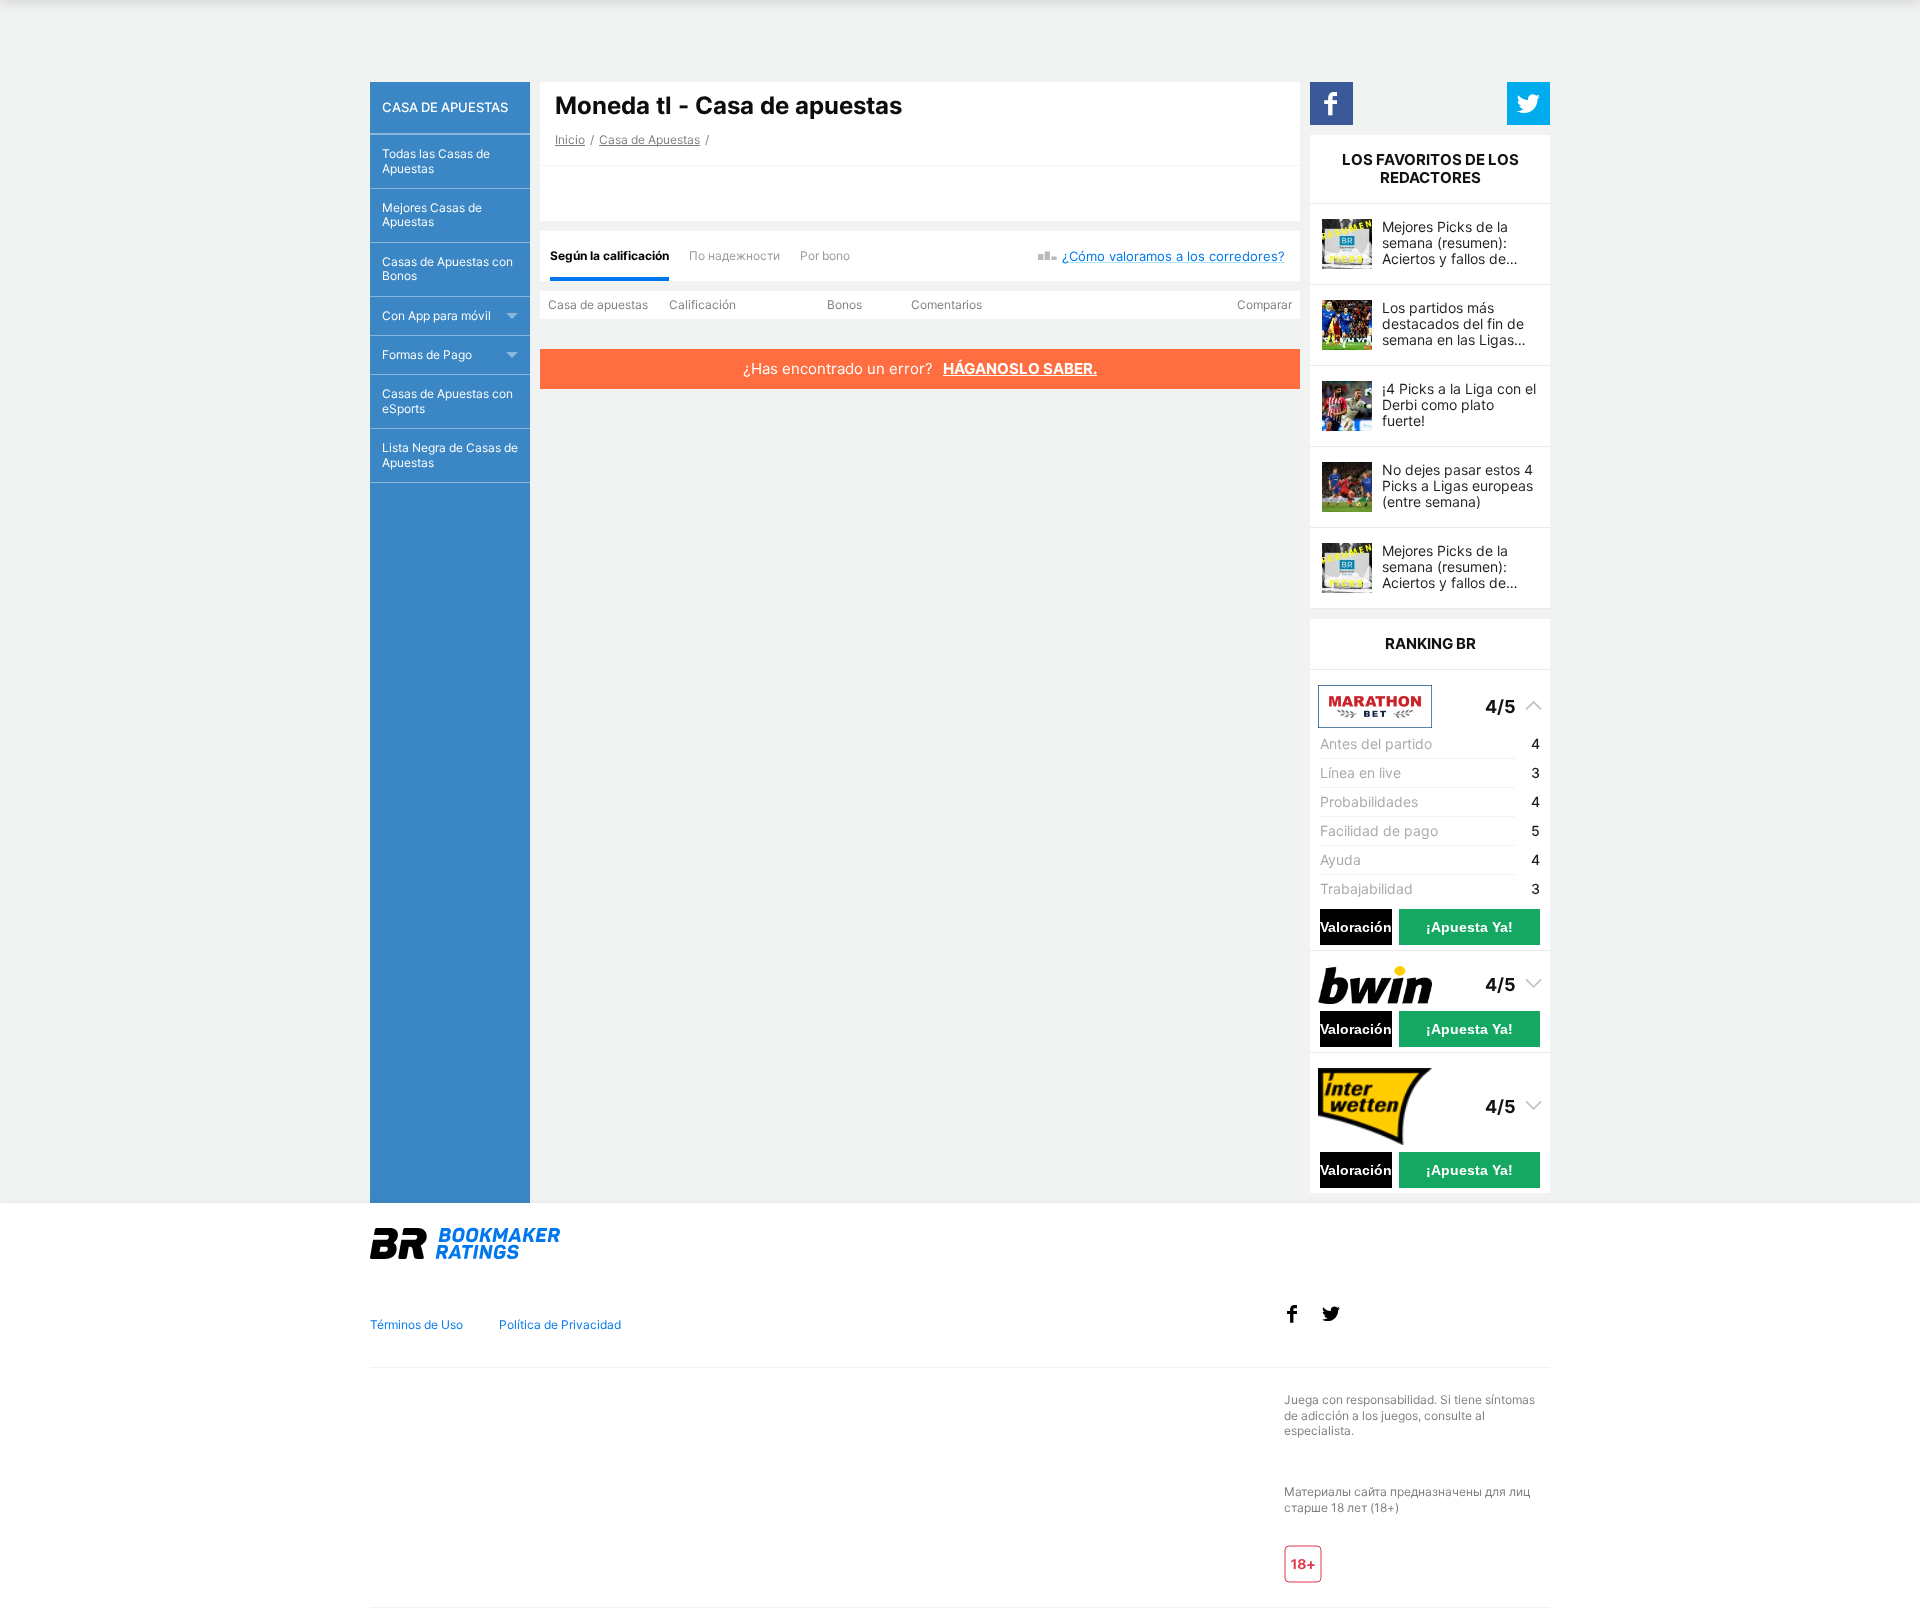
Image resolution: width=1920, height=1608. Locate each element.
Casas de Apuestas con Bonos (447, 268)
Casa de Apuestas (649, 139)
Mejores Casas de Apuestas (432, 214)
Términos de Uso (416, 1324)
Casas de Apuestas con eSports (447, 400)
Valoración (1356, 927)
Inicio (570, 139)
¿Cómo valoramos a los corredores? (1173, 256)
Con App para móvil (436, 315)
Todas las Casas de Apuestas (436, 160)
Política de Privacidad (560, 1324)
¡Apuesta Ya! (1469, 927)
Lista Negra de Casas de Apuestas (450, 454)
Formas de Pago (427, 354)
